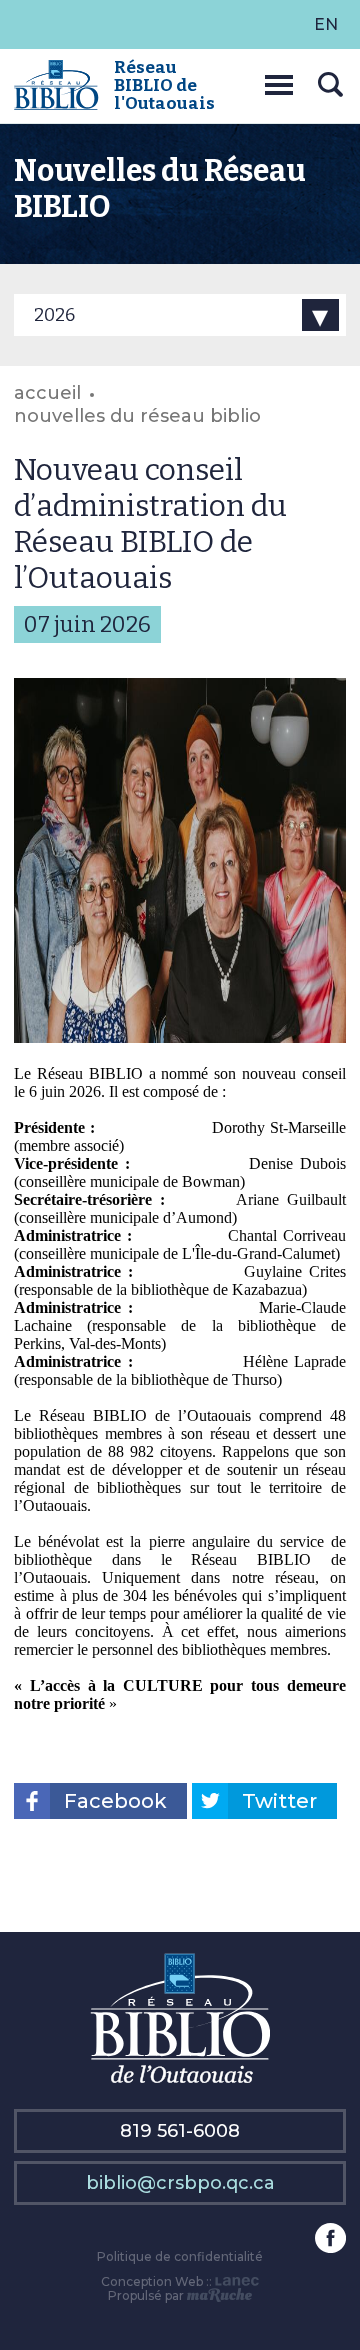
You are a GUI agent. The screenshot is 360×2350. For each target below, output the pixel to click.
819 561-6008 (180, 2131)
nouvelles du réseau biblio (137, 416)
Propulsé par (147, 2295)
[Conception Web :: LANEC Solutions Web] (237, 2281)
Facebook (115, 1801)
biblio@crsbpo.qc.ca (180, 2183)
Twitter (279, 1801)
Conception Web (152, 2281)
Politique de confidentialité (180, 2256)
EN (326, 24)
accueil (47, 393)
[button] (279, 81)
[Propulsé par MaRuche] (219, 2295)
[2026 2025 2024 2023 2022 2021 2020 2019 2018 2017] (179, 315)
